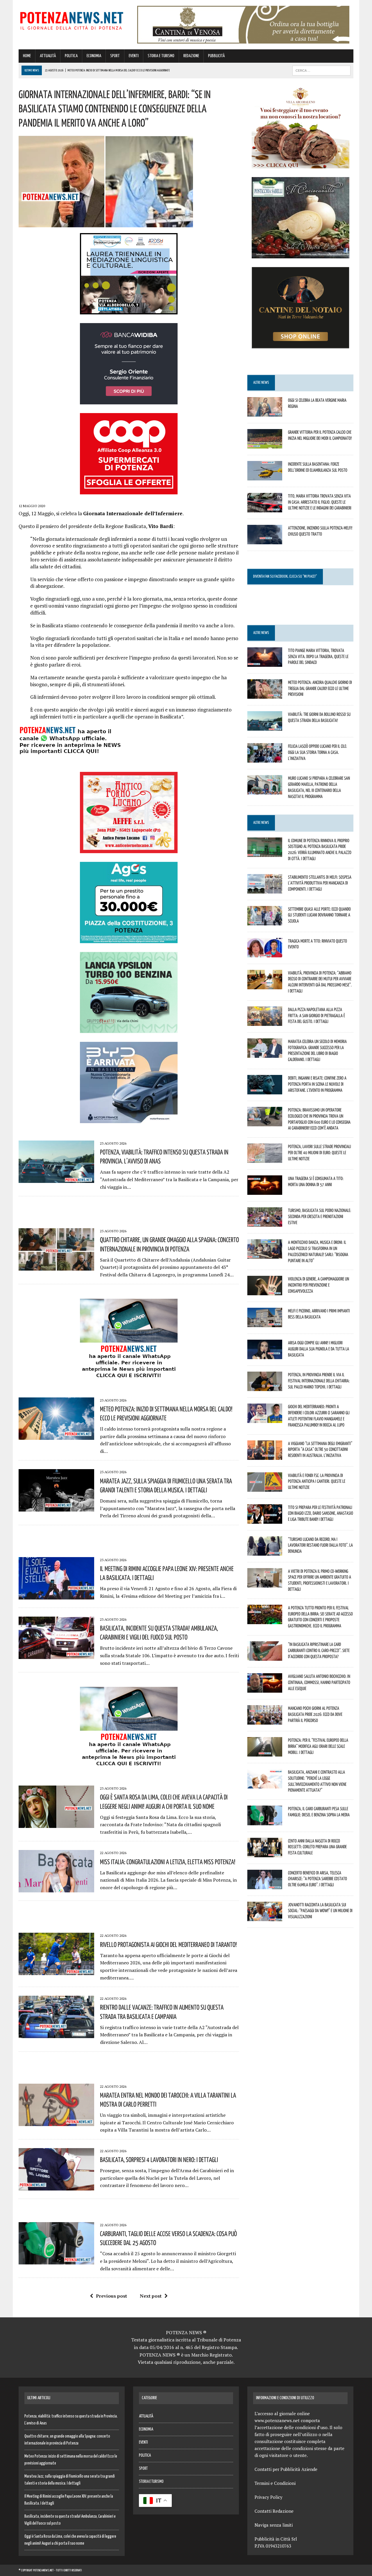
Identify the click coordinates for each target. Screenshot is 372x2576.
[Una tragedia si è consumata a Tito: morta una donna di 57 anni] (265, 1191)
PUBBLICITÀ (216, 56)
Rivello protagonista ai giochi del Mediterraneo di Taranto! (168, 1944)
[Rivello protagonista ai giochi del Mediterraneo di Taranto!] (56, 1971)
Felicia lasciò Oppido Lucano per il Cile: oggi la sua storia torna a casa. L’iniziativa (318, 752)
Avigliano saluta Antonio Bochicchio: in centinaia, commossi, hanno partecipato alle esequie (319, 1682)
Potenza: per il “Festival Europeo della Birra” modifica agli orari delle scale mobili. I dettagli (318, 1746)
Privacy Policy (269, 2497)
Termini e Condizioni (275, 2483)
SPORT (115, 56)
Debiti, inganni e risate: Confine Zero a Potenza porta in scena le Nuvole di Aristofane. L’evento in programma (317, 1084)
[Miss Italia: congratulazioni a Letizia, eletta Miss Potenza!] (56, 1889)
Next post (151, 2296)
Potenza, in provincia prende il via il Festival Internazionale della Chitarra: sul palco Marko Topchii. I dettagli (319, 1381)
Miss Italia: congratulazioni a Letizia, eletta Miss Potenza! (168, 1862)
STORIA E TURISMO (161, 56)
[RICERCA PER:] (321, 70)
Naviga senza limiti (274, 2525)
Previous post (111, 2296)
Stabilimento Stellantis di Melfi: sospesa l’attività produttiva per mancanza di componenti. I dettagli (320, 883)
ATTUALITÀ (48, 56)
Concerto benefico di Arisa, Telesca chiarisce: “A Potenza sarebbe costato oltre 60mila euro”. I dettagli (318, 1879)
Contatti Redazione (274, 2511)
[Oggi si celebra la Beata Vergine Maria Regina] (265, 412)
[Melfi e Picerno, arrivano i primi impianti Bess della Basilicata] (265, 1323)
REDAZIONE (191, 56)
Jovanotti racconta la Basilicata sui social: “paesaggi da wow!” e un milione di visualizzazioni (320, 1911)
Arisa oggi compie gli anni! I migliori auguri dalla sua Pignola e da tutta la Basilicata (319, 1349)
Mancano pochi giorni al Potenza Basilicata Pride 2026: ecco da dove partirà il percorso (315, 1714)
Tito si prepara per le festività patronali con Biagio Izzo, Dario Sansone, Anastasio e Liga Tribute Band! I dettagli (321, 1513)
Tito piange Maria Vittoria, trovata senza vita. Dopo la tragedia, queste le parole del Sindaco (318, 656)
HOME (27, 56)
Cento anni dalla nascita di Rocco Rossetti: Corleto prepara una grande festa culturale (317, 1847)
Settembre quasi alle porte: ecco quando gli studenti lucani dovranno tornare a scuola (319, 915)
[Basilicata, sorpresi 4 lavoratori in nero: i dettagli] (56, 2186)
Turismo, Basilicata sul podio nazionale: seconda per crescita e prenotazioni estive (320, 1216)
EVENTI (134, 56)
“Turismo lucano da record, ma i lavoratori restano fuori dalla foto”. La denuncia (320, 1545)
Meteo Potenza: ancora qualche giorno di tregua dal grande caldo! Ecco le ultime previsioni (320, 688)
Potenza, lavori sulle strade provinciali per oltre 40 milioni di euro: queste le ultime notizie (320, 1152)
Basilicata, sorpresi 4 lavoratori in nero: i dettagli (159, 2159)
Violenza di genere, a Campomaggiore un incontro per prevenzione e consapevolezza (319, 1285)
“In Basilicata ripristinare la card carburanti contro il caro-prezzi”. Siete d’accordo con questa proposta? (319, 1650)
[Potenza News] (72, 20)
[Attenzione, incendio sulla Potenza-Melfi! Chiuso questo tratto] (265, 540)
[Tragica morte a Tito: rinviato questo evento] (265, 953)
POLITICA (71, 56)
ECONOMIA (94, 56)
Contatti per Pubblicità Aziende (286, 2469)
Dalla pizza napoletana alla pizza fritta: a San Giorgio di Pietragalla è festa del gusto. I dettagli (316, 1015)
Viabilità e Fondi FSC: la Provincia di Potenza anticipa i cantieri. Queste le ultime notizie (317, 1481)
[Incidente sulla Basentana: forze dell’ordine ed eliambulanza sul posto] (265, 476)
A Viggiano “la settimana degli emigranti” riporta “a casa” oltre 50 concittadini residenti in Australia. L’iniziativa (320, 1449)
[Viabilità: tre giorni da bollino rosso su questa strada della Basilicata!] (265, 727)
